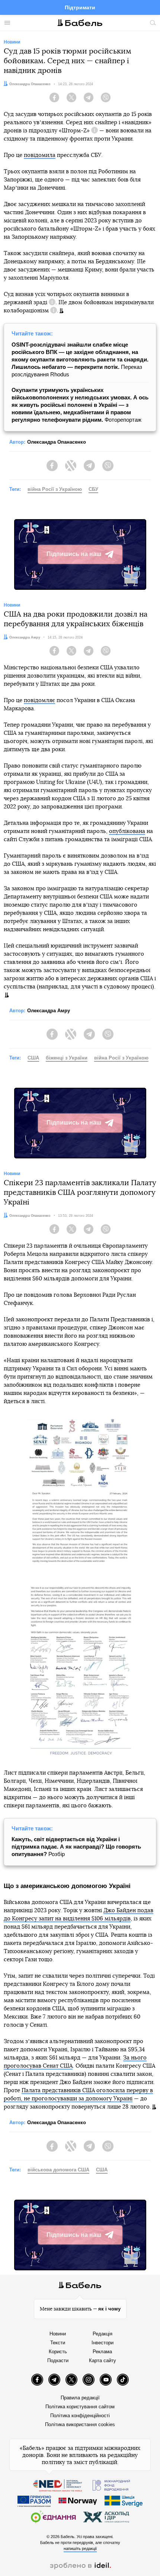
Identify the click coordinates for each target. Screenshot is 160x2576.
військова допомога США (58, 2170)
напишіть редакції (80, 2548)
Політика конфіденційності (80, 2416)
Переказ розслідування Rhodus (80, 359)
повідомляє (39, 700)
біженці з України (67, 1058)
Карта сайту (103, 2360)
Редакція (103, 2334)
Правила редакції (80, 2398)
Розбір (76, 1847)
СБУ (93, 489)
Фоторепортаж (80, 405)
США (33, 1058)
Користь (58, 2352)
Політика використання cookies (80, 2424)
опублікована (127, 831)
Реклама (102, 2352)
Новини (58, 2334)
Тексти (58, 2343)
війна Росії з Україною (55, 489)
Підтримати (80, 7)
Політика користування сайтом (80, 2407)
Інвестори (103, 2343)
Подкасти (58, 2360)
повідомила (40, 155)
